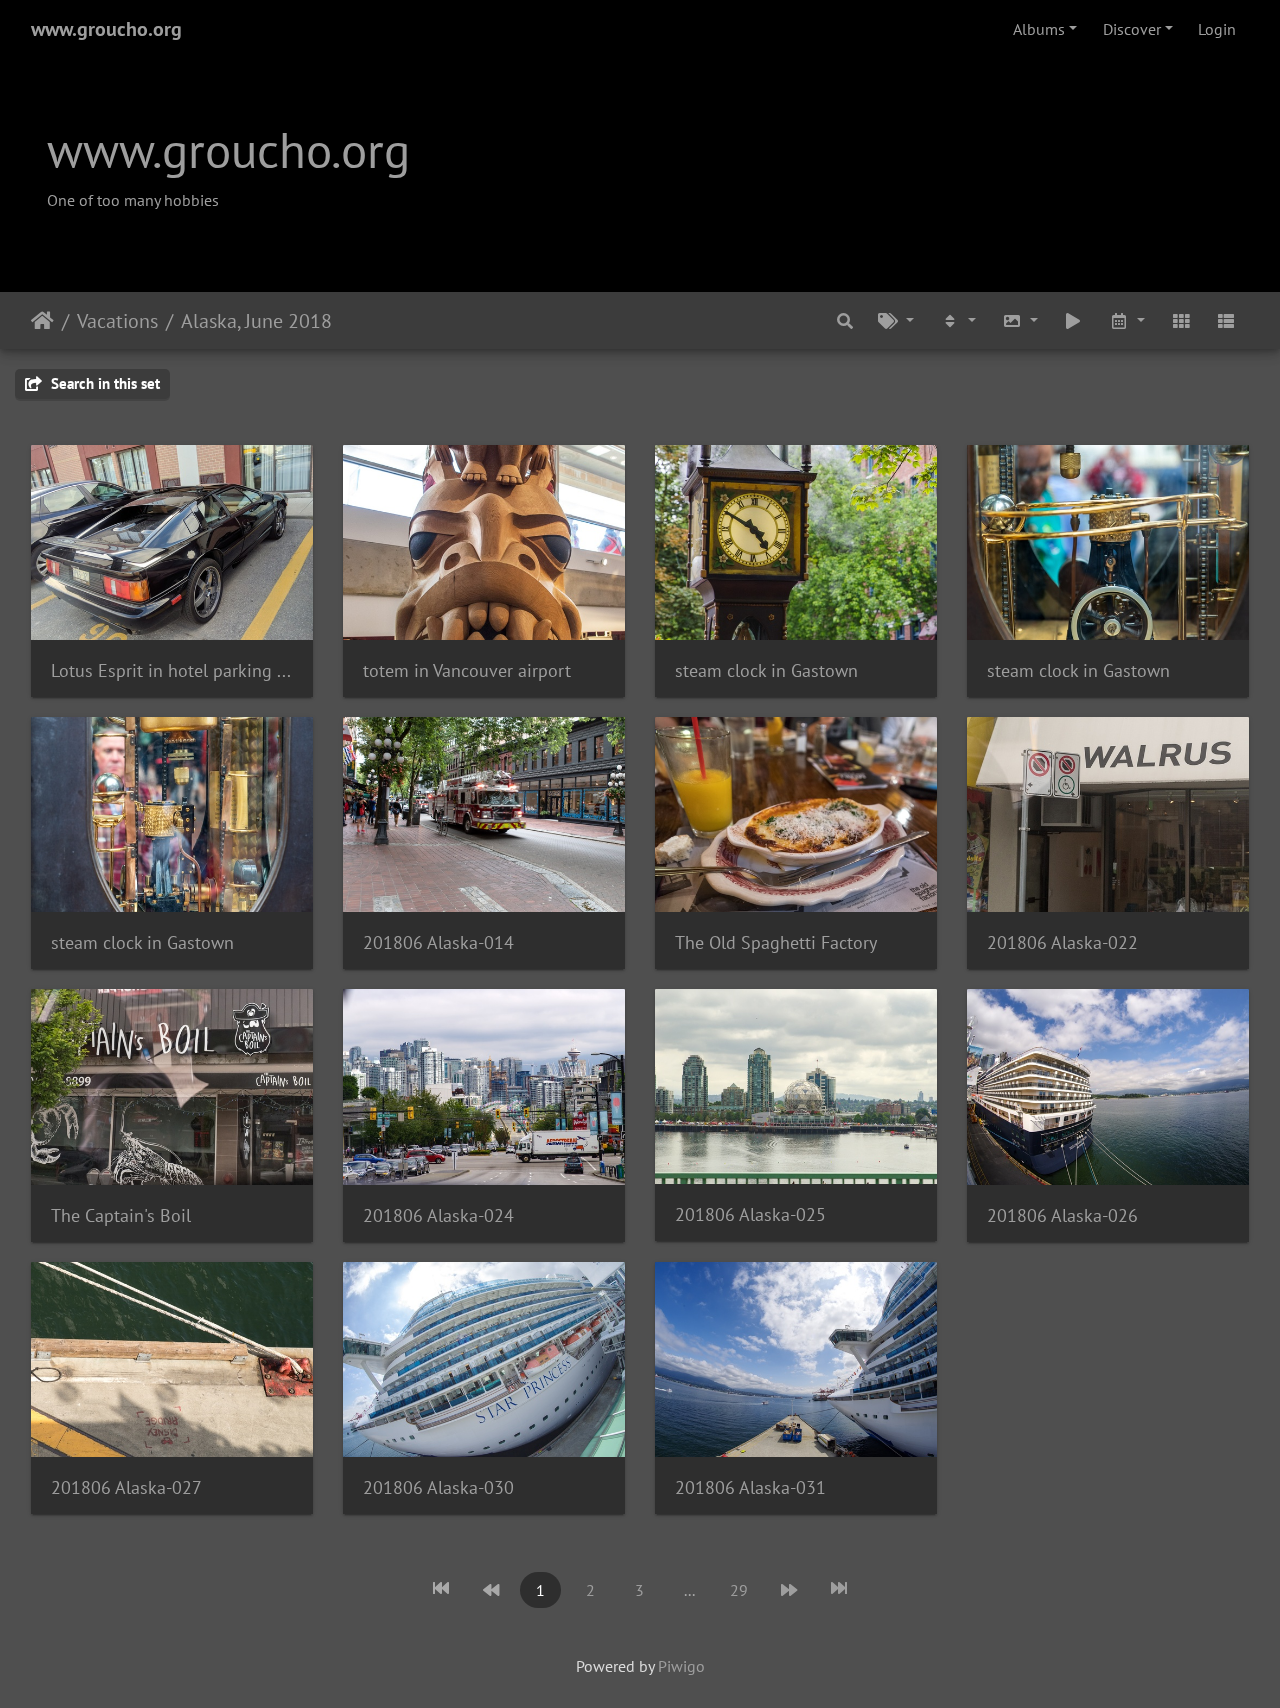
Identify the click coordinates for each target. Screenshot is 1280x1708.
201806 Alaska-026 (1062, 1215)
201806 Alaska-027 (126, 1487)
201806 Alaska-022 (1062, 942)
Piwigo (681, 1666)
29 (739, 1590)
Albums (1039, 29)
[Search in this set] (845, 320)
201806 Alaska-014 (438, 942)
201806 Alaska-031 (750, 1487)
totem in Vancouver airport (467, 670)
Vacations (117, 320)
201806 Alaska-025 (750, 1214)
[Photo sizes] (1020, 320)
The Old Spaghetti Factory (776, 942)
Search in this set (103, 383)
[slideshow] (1074, 320)
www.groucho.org (106, 29)
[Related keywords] (897, 320)
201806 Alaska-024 (438, 1215)
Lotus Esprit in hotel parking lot (172, 670)
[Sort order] (958, 320)
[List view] (1226, 320)
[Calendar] (1127, 320)
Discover (1132, 29)
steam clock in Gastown (766, 670)
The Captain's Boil (121, 1215)
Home (42, 320)
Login (1217, 29)
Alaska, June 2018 (256, 320)
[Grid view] (1181, 320)
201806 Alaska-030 (438, 1487)
